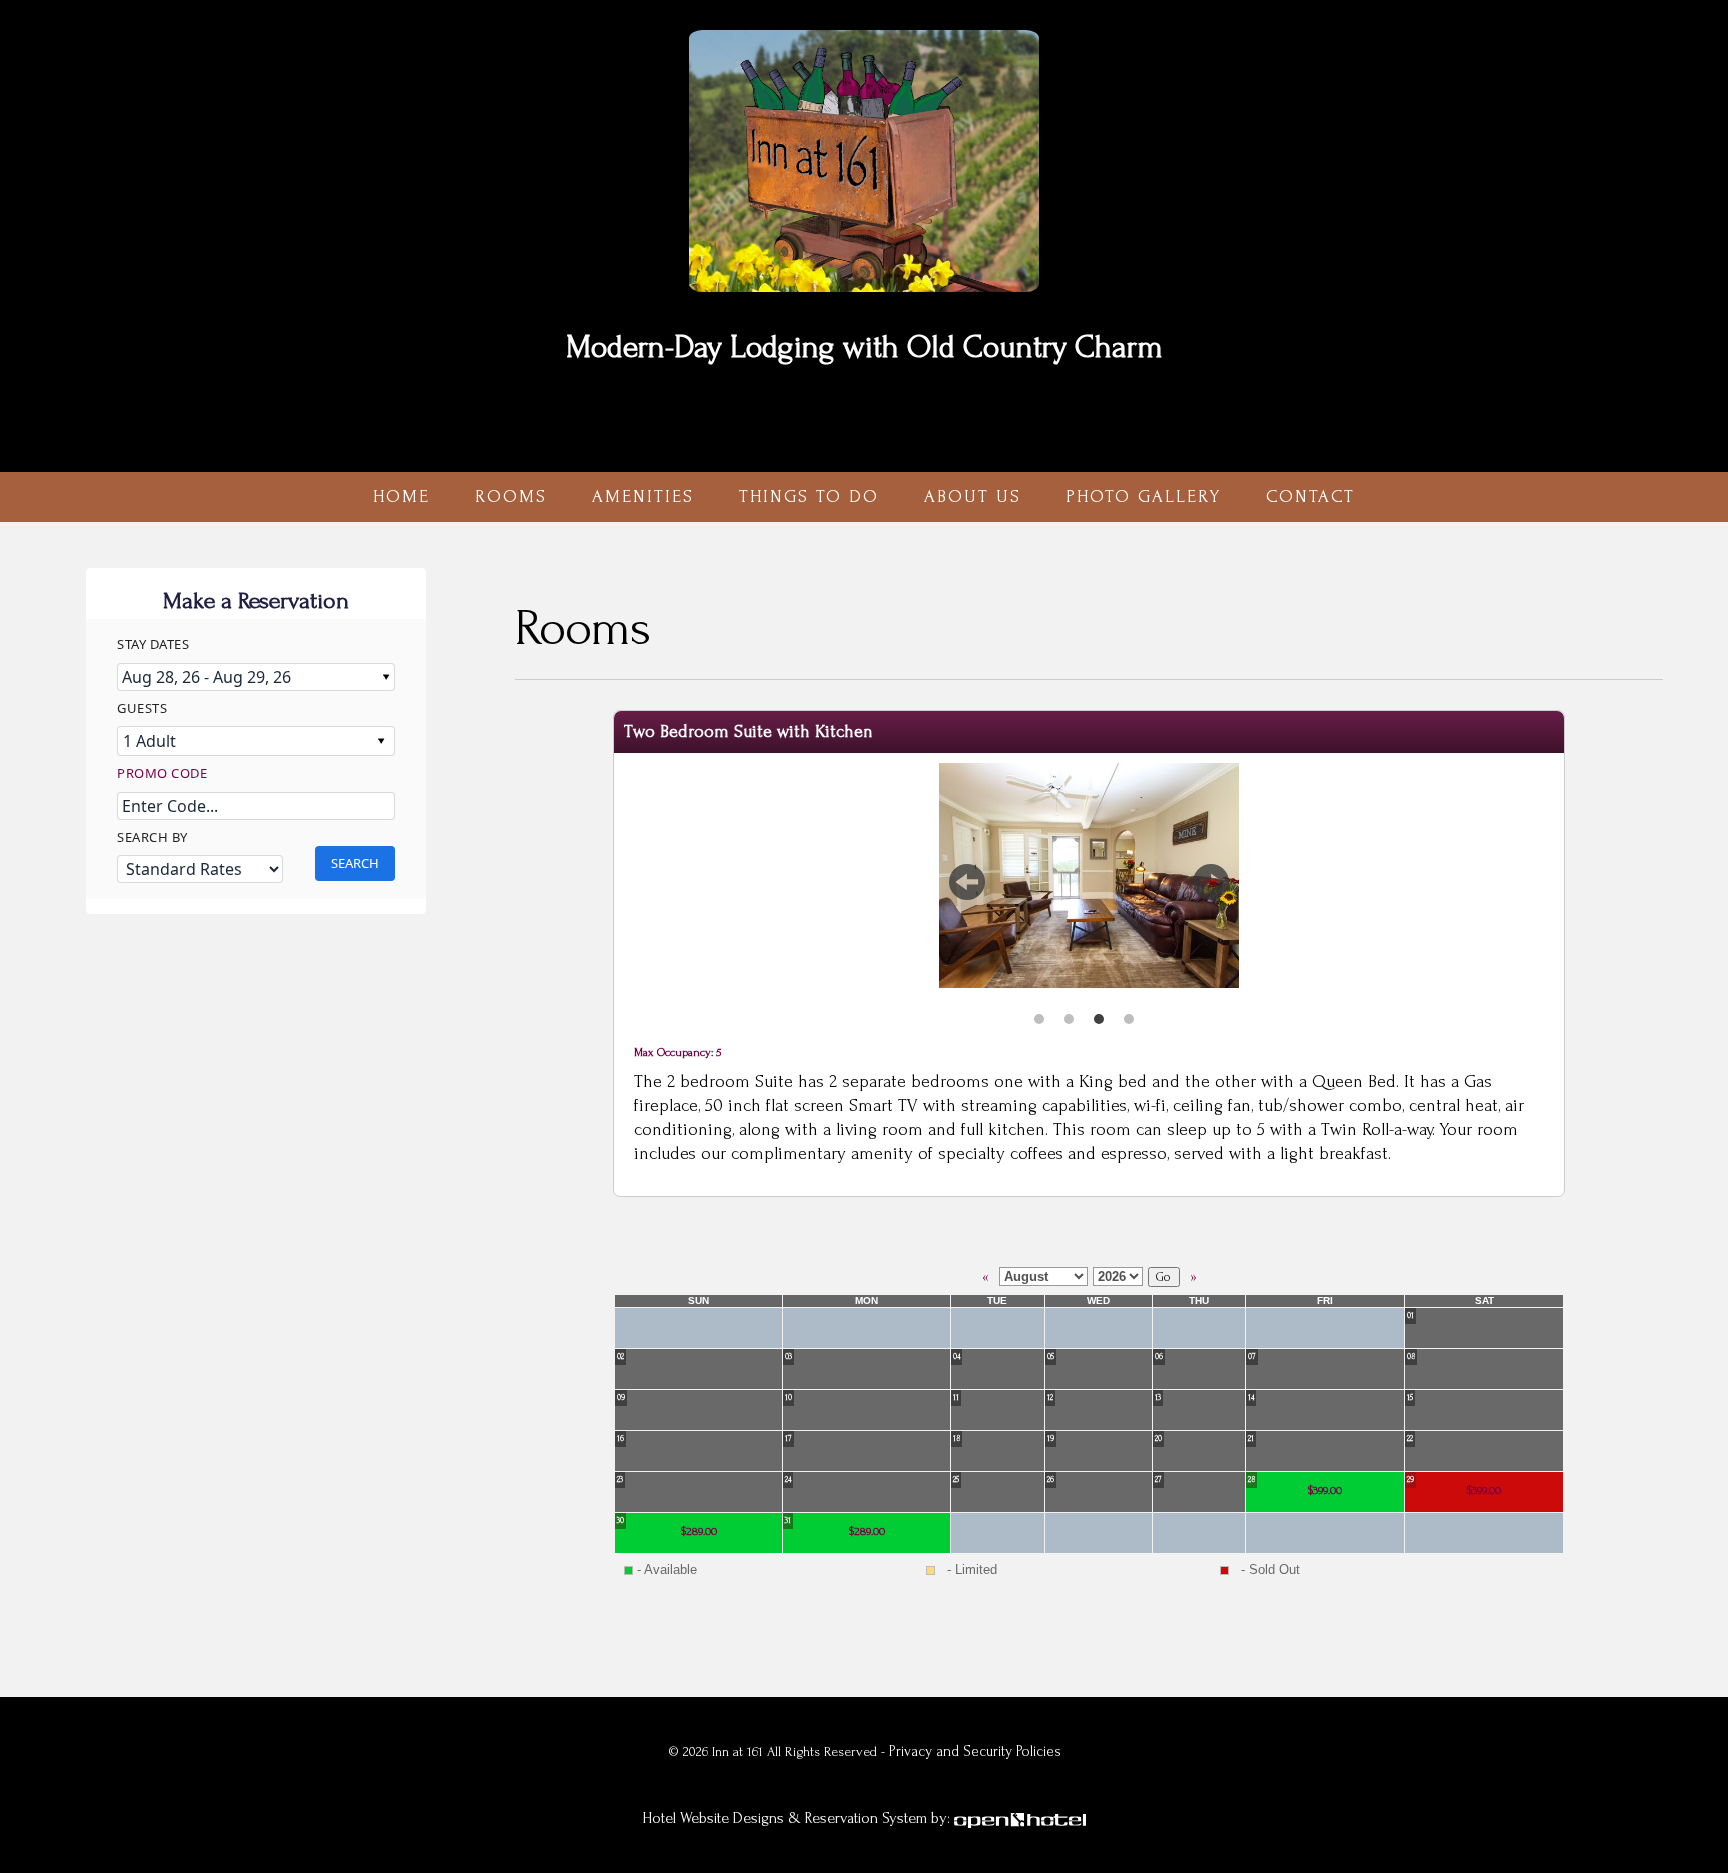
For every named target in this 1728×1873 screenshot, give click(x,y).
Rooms (511, 496)
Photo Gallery (1143, 496)
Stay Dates (153, 644)
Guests (142, 708)
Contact (1310, 496)
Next (1211, 893)
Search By (152, 837)
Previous (967, 893)
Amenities (643, 496)
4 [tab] (1129, 1011)
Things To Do (809, 496)
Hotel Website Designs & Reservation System (784, 1818)
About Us (972, 496)
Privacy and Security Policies (975, 1751)
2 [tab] (1069, 1011)
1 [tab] (1039, 1011)
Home (401, 496)
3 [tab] (1099, 1011)
